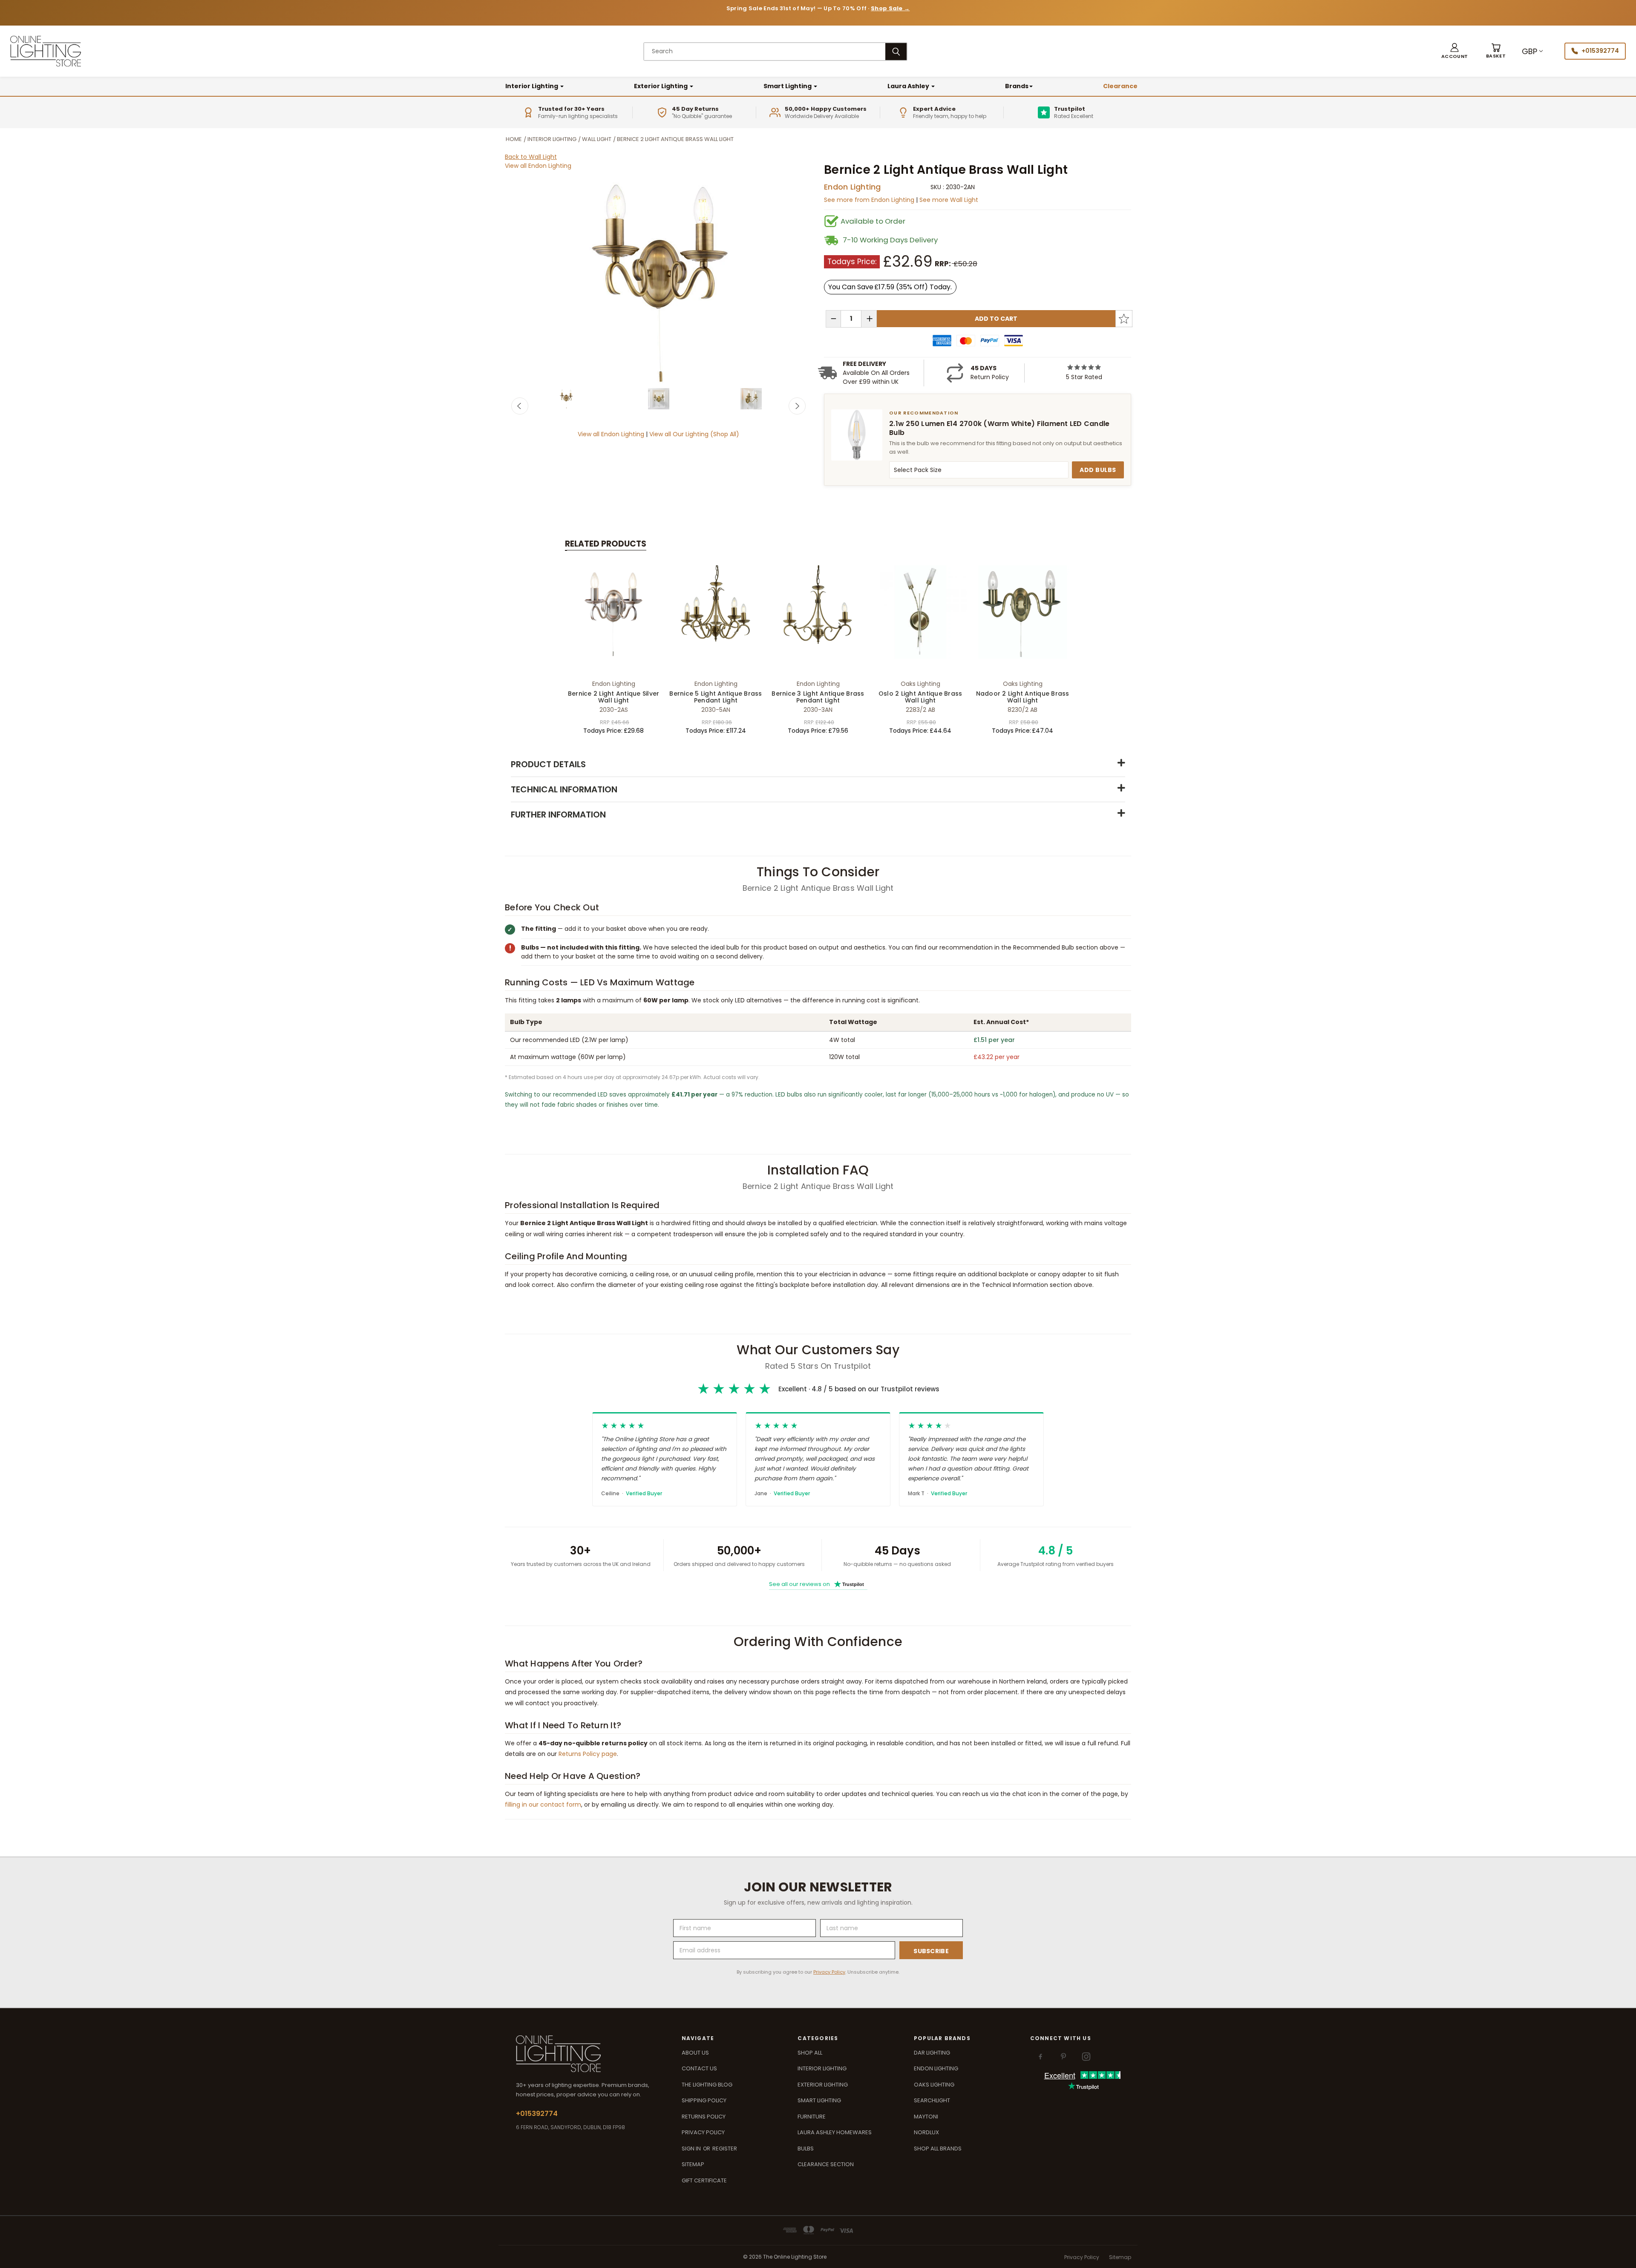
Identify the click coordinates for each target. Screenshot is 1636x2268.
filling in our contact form (543, 1805)
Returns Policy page (588, 1754)
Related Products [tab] (606, 544)
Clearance (1120, 86)
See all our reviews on (817, 1584)
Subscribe (931, 1951)
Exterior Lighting (661, 86)
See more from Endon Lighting (870, 200)
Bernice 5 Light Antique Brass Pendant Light (716, 697)
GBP (1529, 51)
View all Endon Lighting (538, 166)
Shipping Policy (704, 2100)
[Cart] (1496, 51)
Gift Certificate (704, 2180)
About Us (695, 2053)
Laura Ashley (909, 86)
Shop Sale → (890, 8)
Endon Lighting (853, 187)
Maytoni (926, 2117)
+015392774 (1600, 51)
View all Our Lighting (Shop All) (694, 434)
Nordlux (926, 2132)
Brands (1017, 86)
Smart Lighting (788, 86)
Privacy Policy (829, 1972)
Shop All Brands (938, 2149)
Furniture (812, 2117)
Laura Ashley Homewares (835, 2132)
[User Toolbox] (1455, 51)
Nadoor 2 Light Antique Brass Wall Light (1023, 697)
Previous (520, 406)
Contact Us (699, 2068)
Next (797, 406)
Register (725, 2149)
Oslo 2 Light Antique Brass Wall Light (920, 697)
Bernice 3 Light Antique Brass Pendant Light (818, 697)
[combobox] (765, 52)
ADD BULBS (1098, 470)
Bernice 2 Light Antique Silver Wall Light (614, 697)
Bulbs (806, 2149)
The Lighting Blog (707, 2085)
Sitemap (693, 2164)
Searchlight (932, 2100)
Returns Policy (704, 2117)
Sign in (692, 2149)
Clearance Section (826, 2164)
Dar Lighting (932, 2053)
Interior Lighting (532, 86)
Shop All (810, 2053)
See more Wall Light (949, 200)
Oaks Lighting (934, 2085)
